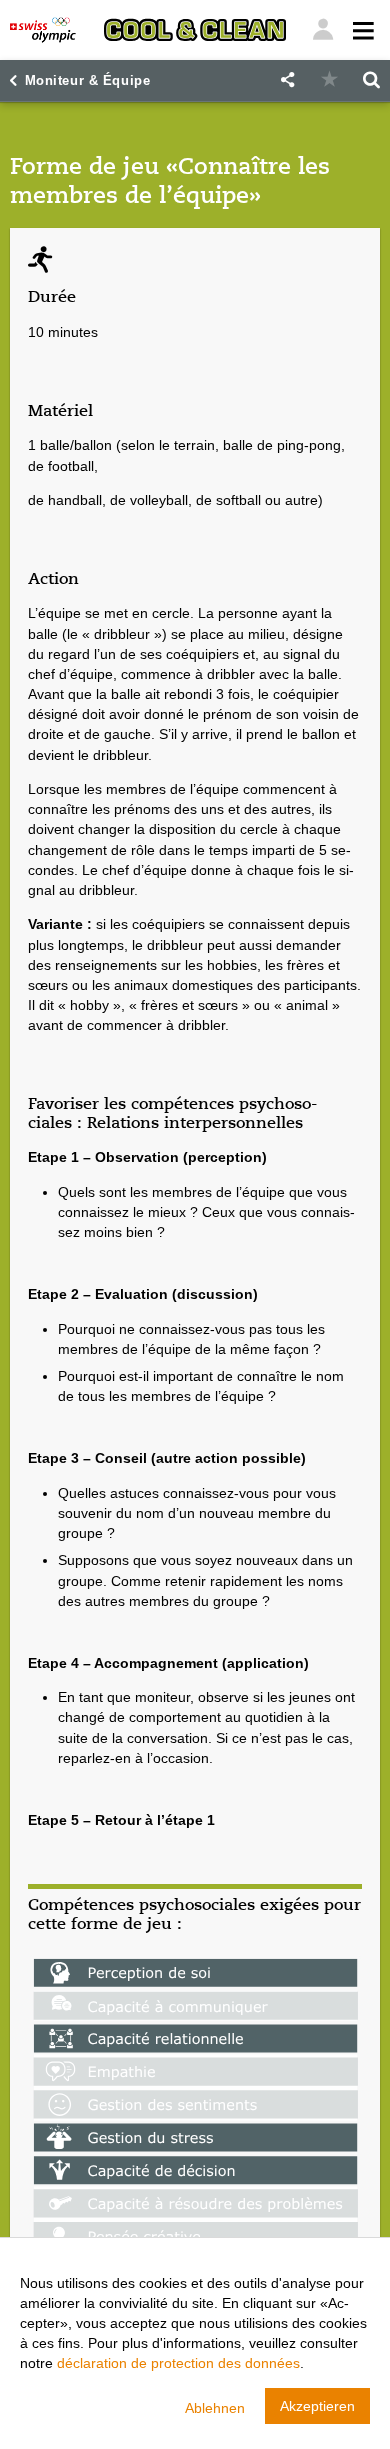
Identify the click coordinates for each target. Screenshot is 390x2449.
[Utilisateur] (361, 30)
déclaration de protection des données (178, 2363)
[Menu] (323, 30)
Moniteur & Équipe (88, 81)
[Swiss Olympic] (43, 30)
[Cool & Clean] (195, 30)
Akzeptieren (317, 2406)
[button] (287, 80)
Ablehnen (215, 2408)
